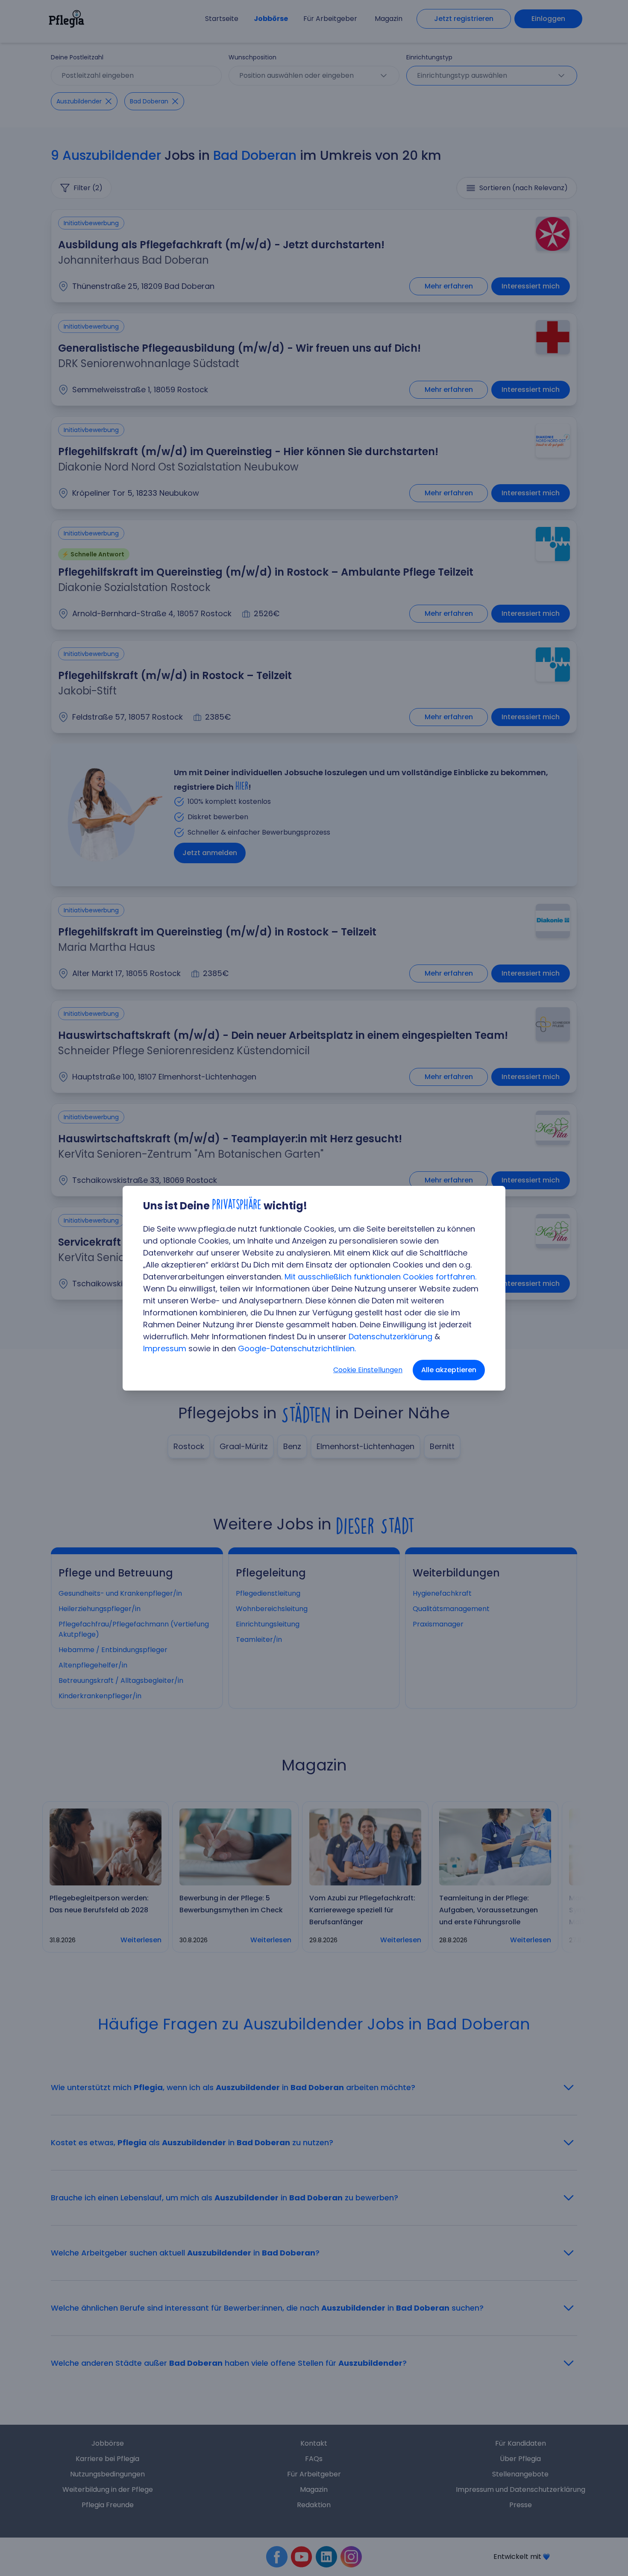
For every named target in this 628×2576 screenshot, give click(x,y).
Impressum (165, 1348)
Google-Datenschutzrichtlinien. (297, 1348)
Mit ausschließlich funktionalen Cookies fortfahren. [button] (380, 1277)
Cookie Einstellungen (368, 1370)
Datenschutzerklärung (390, 1337)
